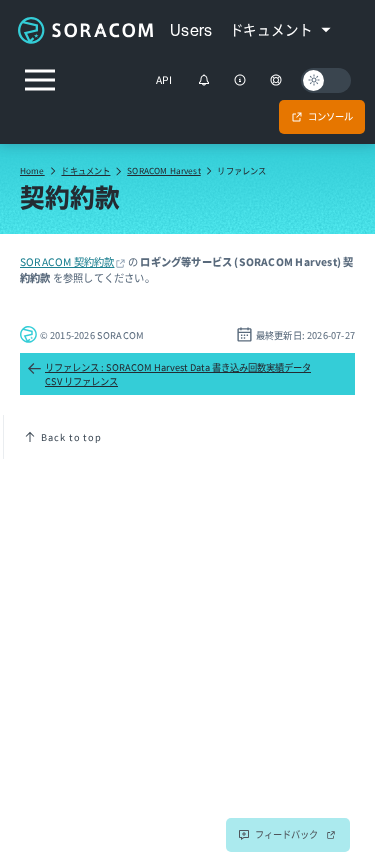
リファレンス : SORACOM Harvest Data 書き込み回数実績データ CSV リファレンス (178, 374)
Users (191, 30)
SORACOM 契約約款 (67, 261)
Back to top (71, 437)
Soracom (85, 30)
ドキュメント (85, 170)
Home (32, 170)
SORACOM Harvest (164, 170)
